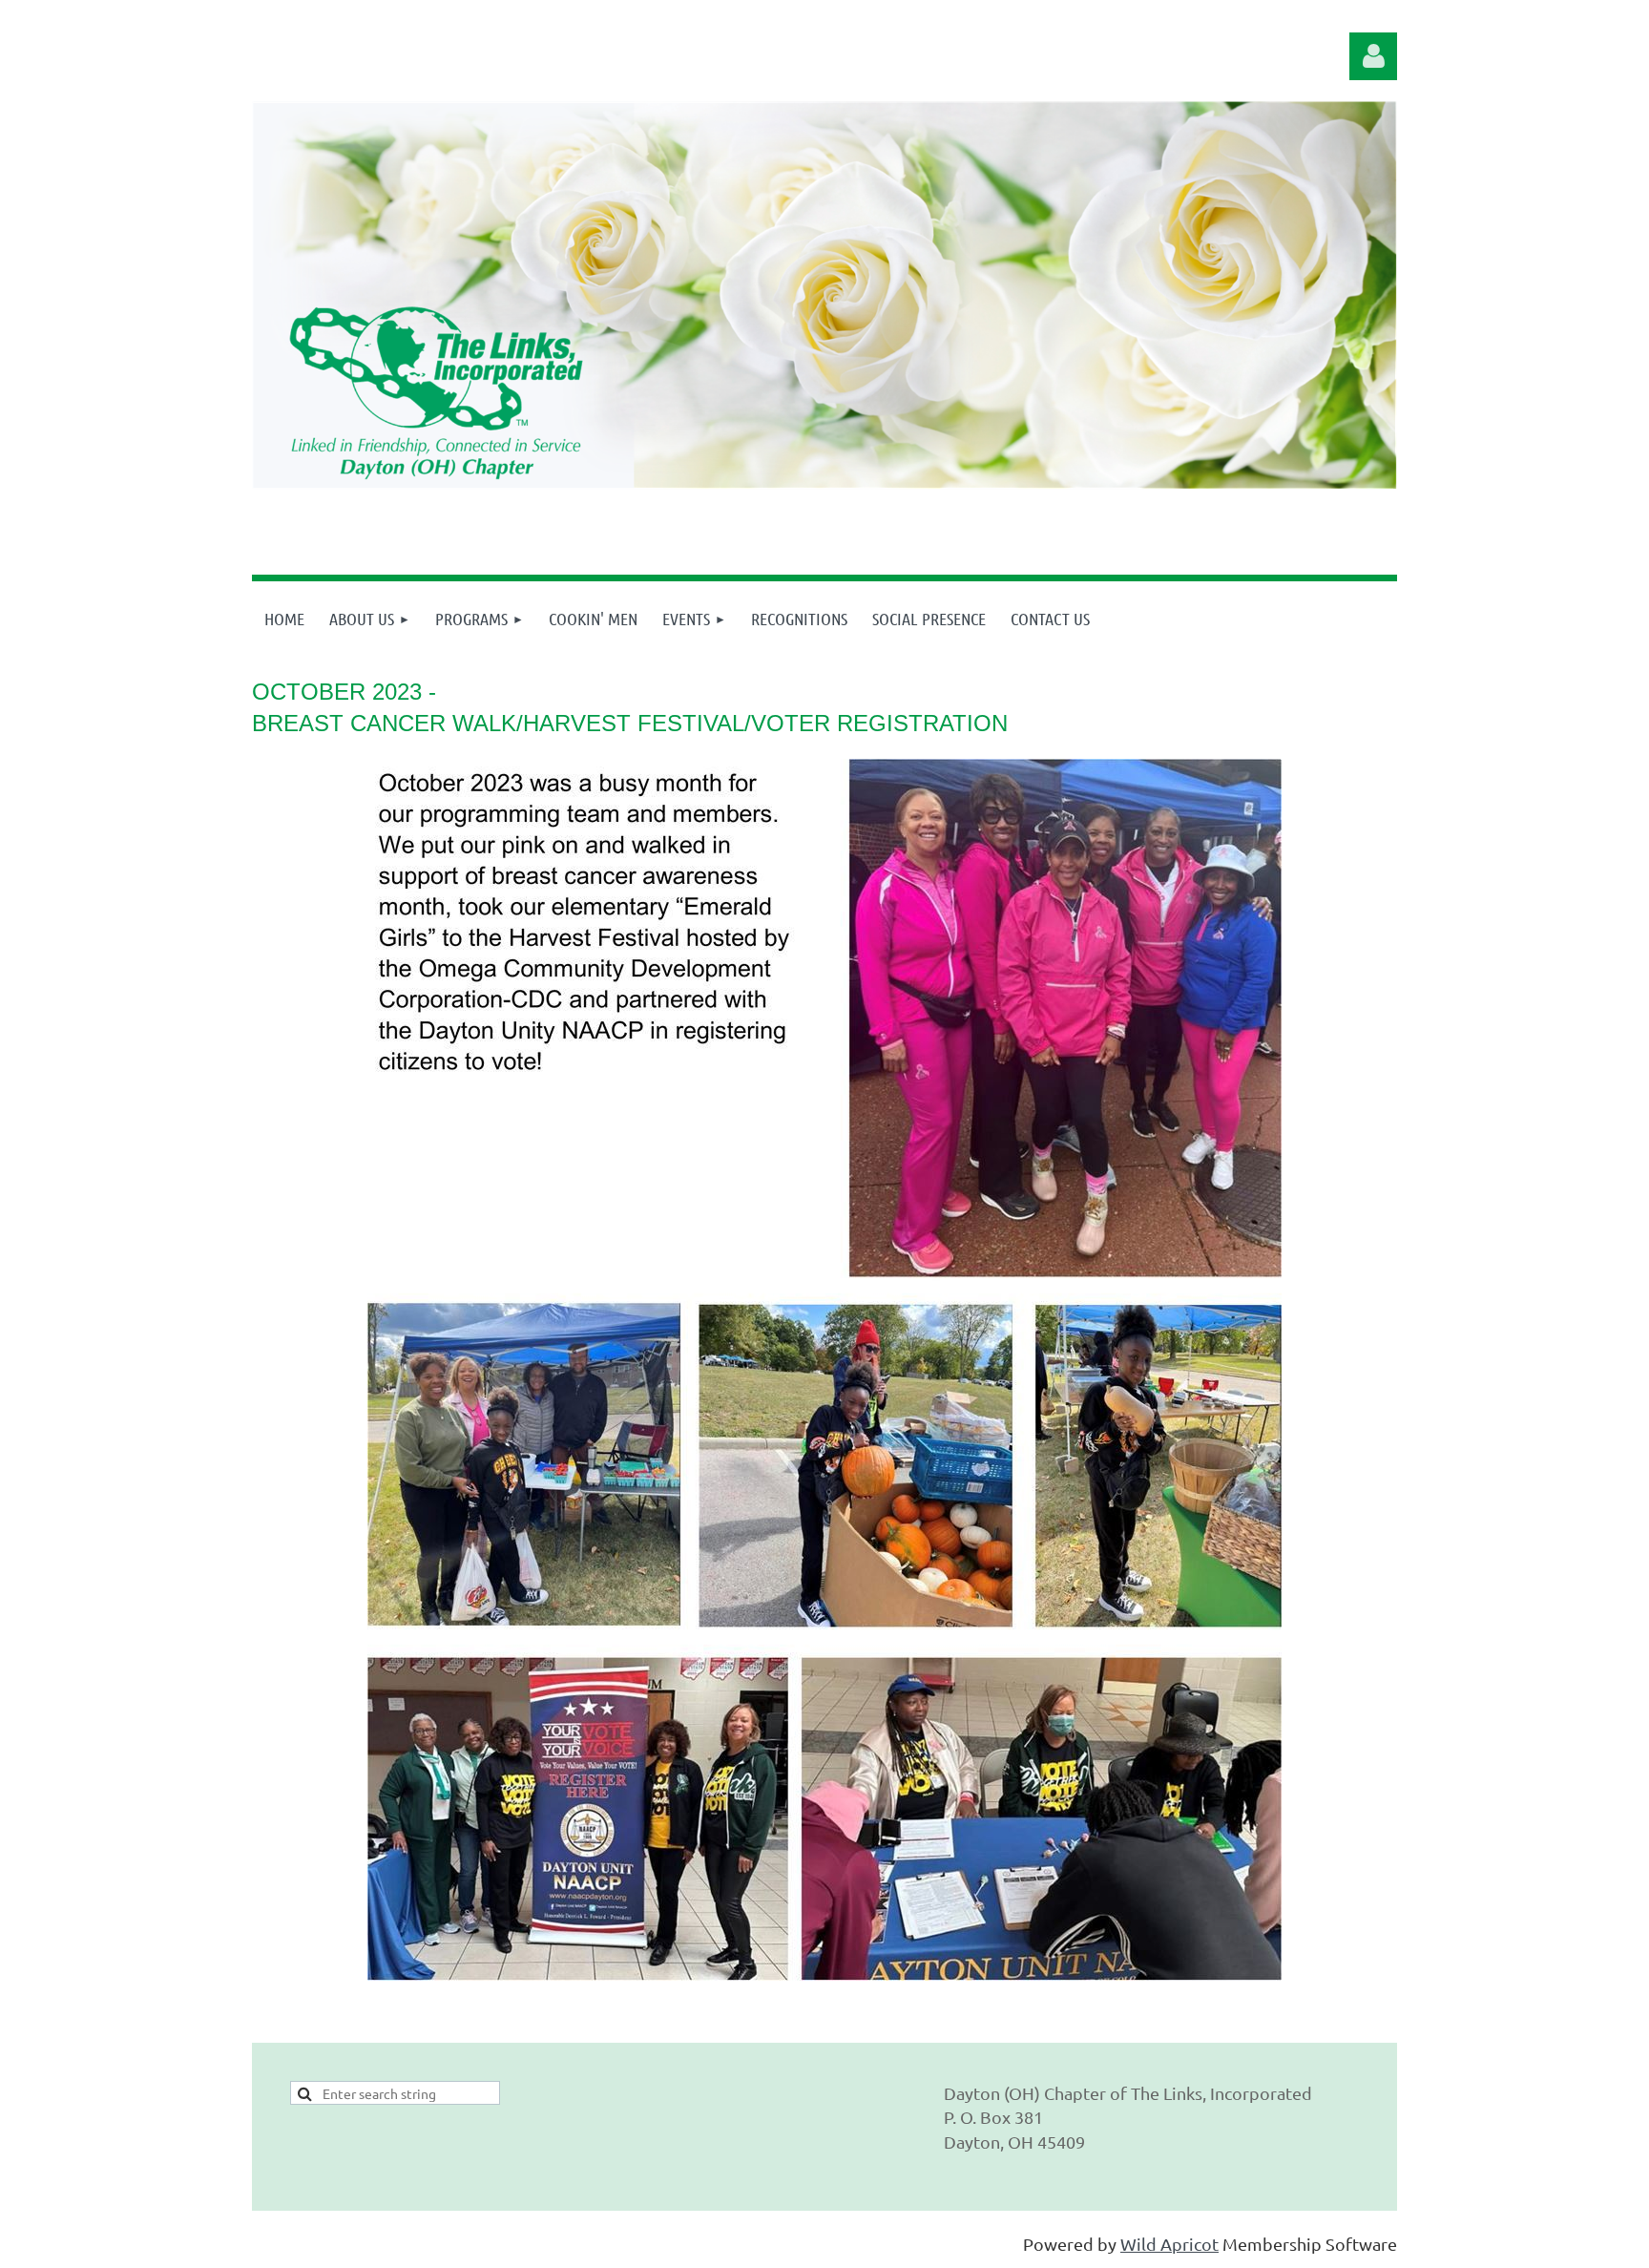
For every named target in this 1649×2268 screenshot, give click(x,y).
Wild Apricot (1169, 2244)
